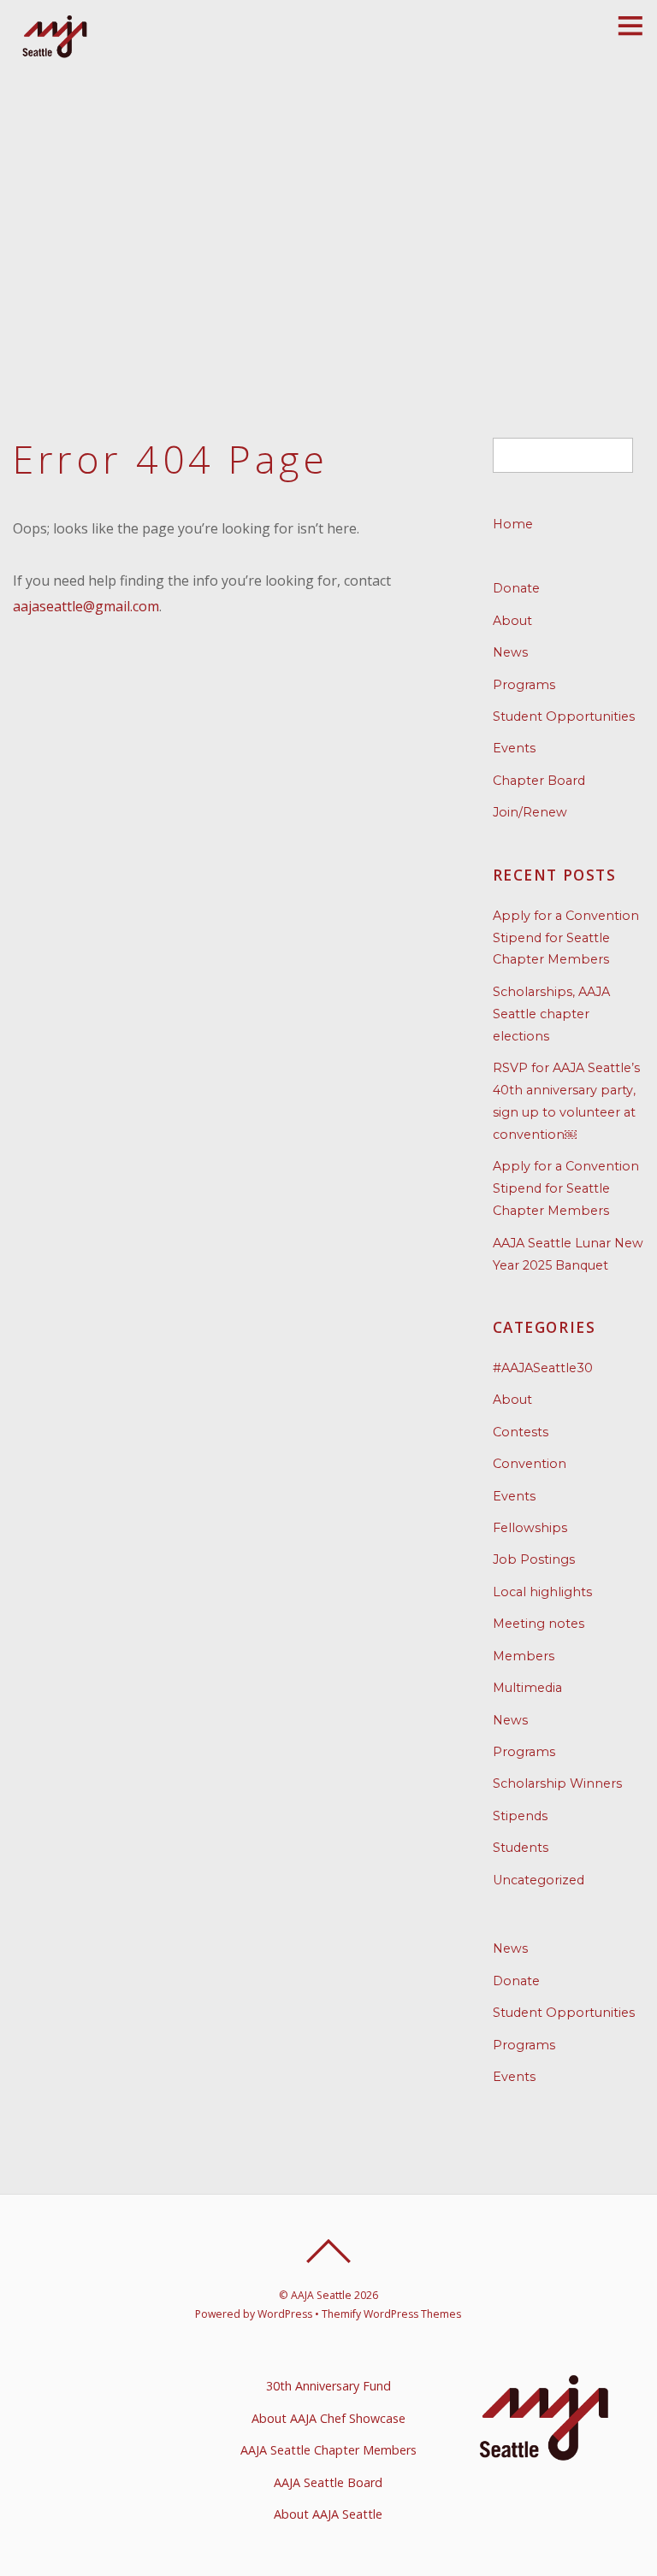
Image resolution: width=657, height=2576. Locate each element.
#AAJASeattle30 (543, 1368)
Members (524, 1656)
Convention (530, 1464)
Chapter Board (539, 781)
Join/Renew (530, 812)
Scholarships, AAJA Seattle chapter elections (551, 1014)
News (510, 652)
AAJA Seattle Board (328, 2482)
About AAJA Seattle (328, 2514)
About (512, 621)
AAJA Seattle (321, 2295)
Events (514, 748)
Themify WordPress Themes (391, 2314)
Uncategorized (539, 1880)
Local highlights (542, 1592)
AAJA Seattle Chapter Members (328, 2450)
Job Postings (534, 1559)
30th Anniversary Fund (328, 2386)
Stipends (520, 1816)
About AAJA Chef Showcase (328, 2418)
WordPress (285, 2314)
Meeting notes (539, 1624)
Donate (516, 588)
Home (513, 524)
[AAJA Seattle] (56, 55)
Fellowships (530, 1528)
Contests (521, 1432)
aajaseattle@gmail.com (86, 606)
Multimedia (527, 1688)
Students (521, 1848)
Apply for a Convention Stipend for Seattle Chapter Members (566, 938)
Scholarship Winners (557, 1783)
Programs (524, 685)
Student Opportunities (564, 716)
